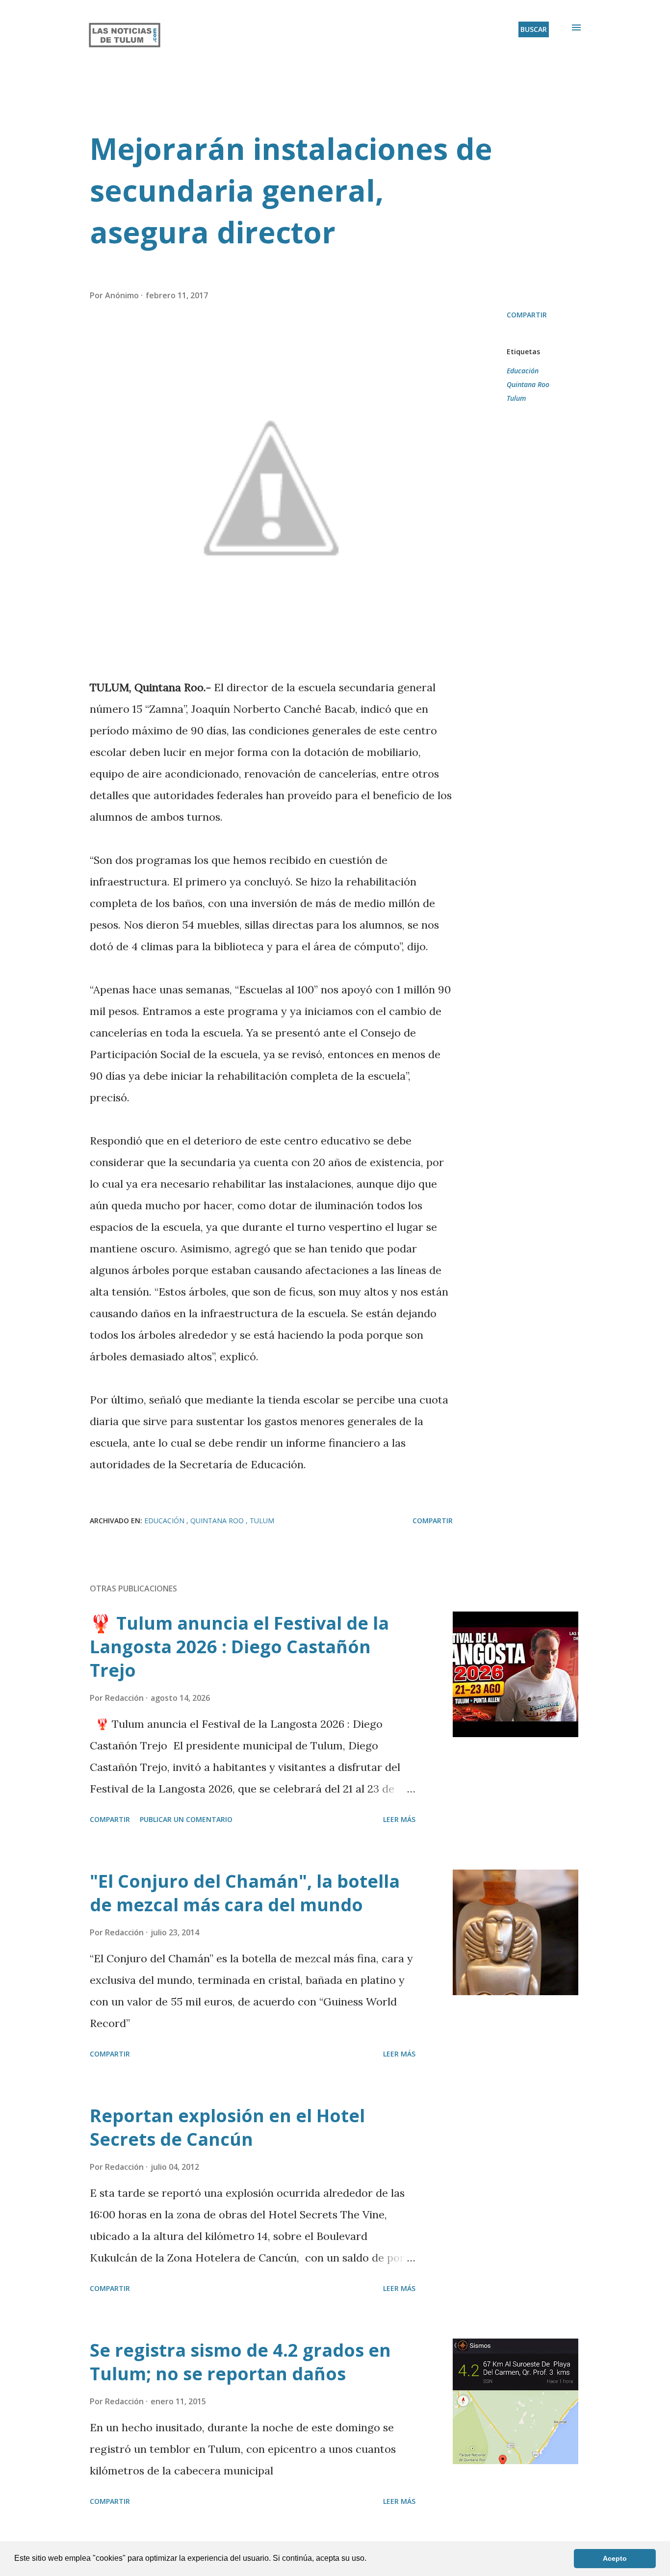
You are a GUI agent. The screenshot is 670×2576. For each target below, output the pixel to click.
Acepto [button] (615, 2558)
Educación (523, 371)
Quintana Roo (528, 384)
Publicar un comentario (186, 1819)
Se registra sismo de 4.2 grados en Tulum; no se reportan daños (240, 2362)
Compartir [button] (527, 315)
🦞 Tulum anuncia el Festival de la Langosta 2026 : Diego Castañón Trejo (239, 1647)
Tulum (516, 398)
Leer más (399, 1819)
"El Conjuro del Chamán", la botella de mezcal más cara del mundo (245, 1893)
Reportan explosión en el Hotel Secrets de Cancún (227, 2127)
